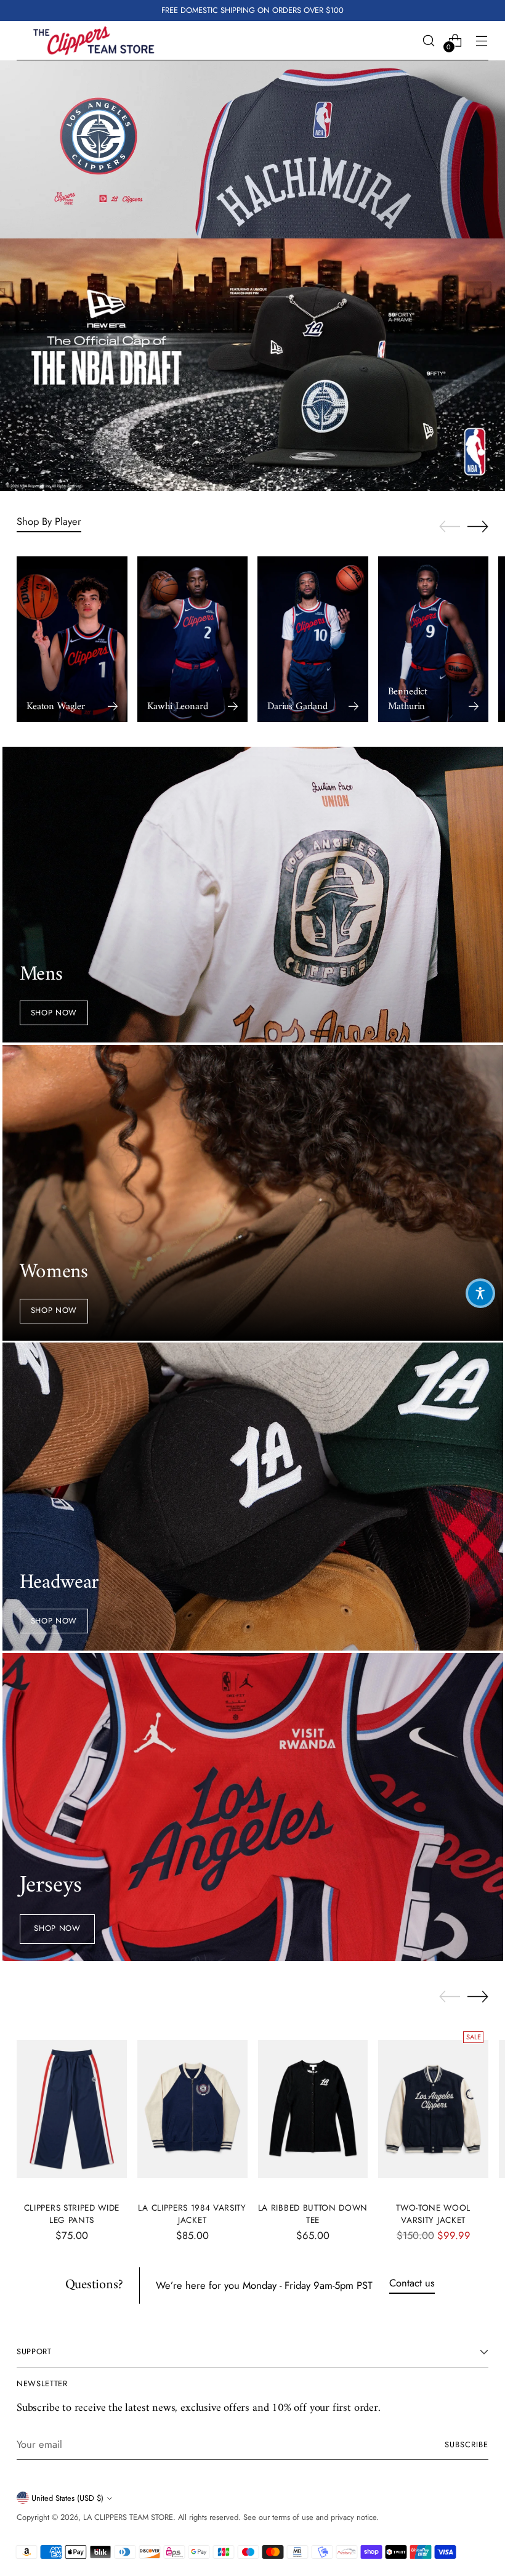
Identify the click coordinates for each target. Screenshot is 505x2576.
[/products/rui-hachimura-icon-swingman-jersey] (252, 150)
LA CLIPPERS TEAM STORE (128, 2517)
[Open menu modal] (482, 40)
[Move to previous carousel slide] (450, 527)
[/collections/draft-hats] (252, 365)
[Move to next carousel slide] (478, 526)
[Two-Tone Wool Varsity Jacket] (433, 2109)
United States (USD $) (67, 2498)
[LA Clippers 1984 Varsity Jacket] (192, 2109)
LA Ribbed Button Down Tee (313, 2214)
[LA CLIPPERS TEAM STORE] (94, 41)
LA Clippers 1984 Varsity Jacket (192, 2214)
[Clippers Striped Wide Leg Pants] (72, 2109)
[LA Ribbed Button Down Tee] (313, 2109)
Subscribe (467, 2444)
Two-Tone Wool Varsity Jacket (433, 2214)
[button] (480, 1293)
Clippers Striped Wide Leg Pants (72, 2214)
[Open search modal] (429, 40)
